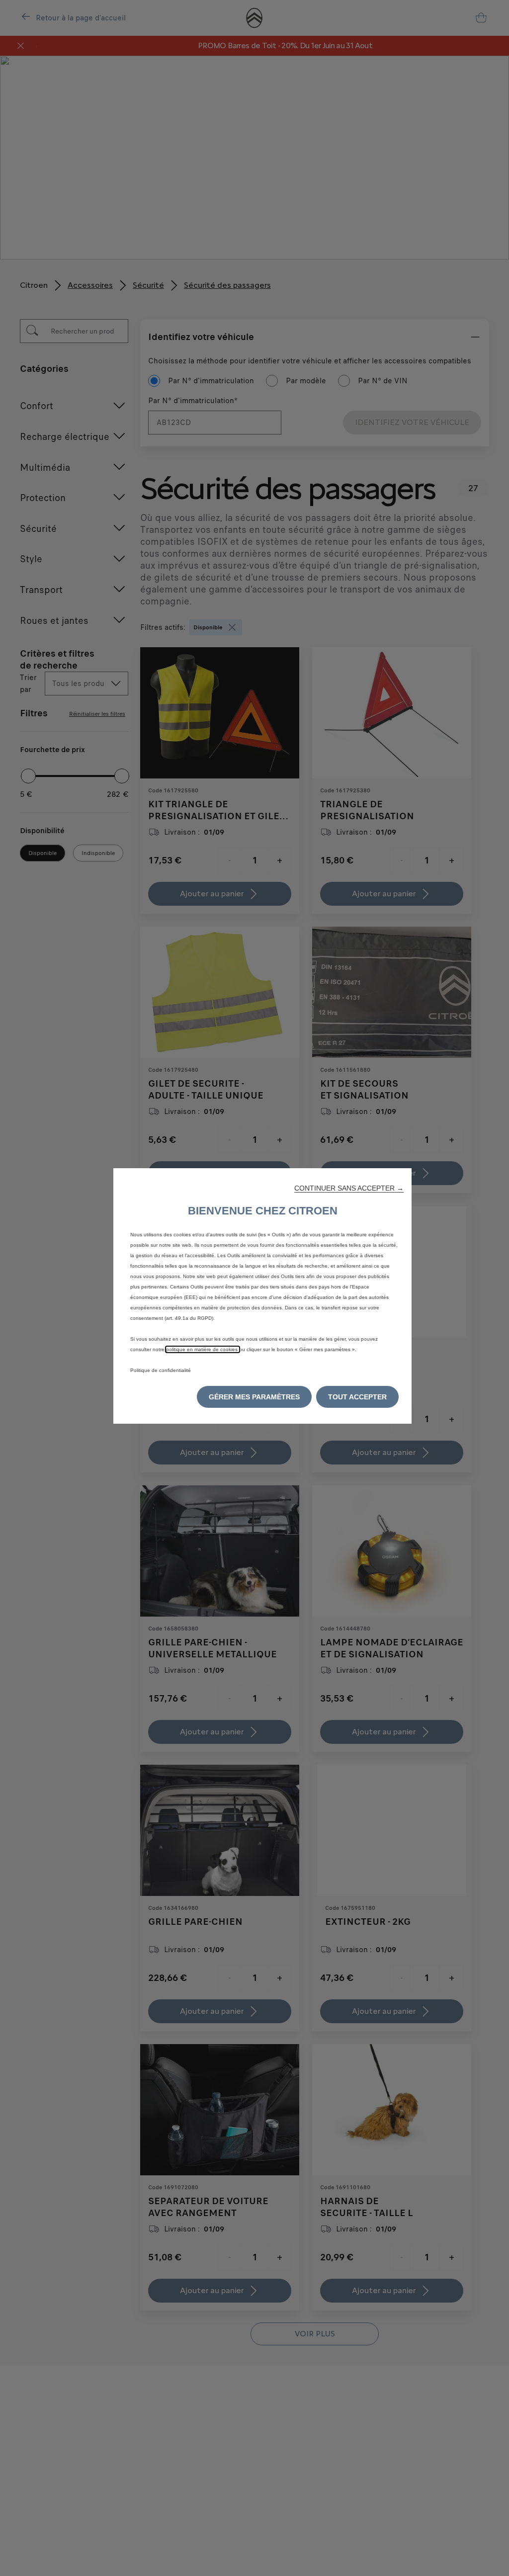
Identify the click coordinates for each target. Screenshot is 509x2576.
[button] (349, 1188)
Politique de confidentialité (161, 1370)
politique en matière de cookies (203, 1349)
